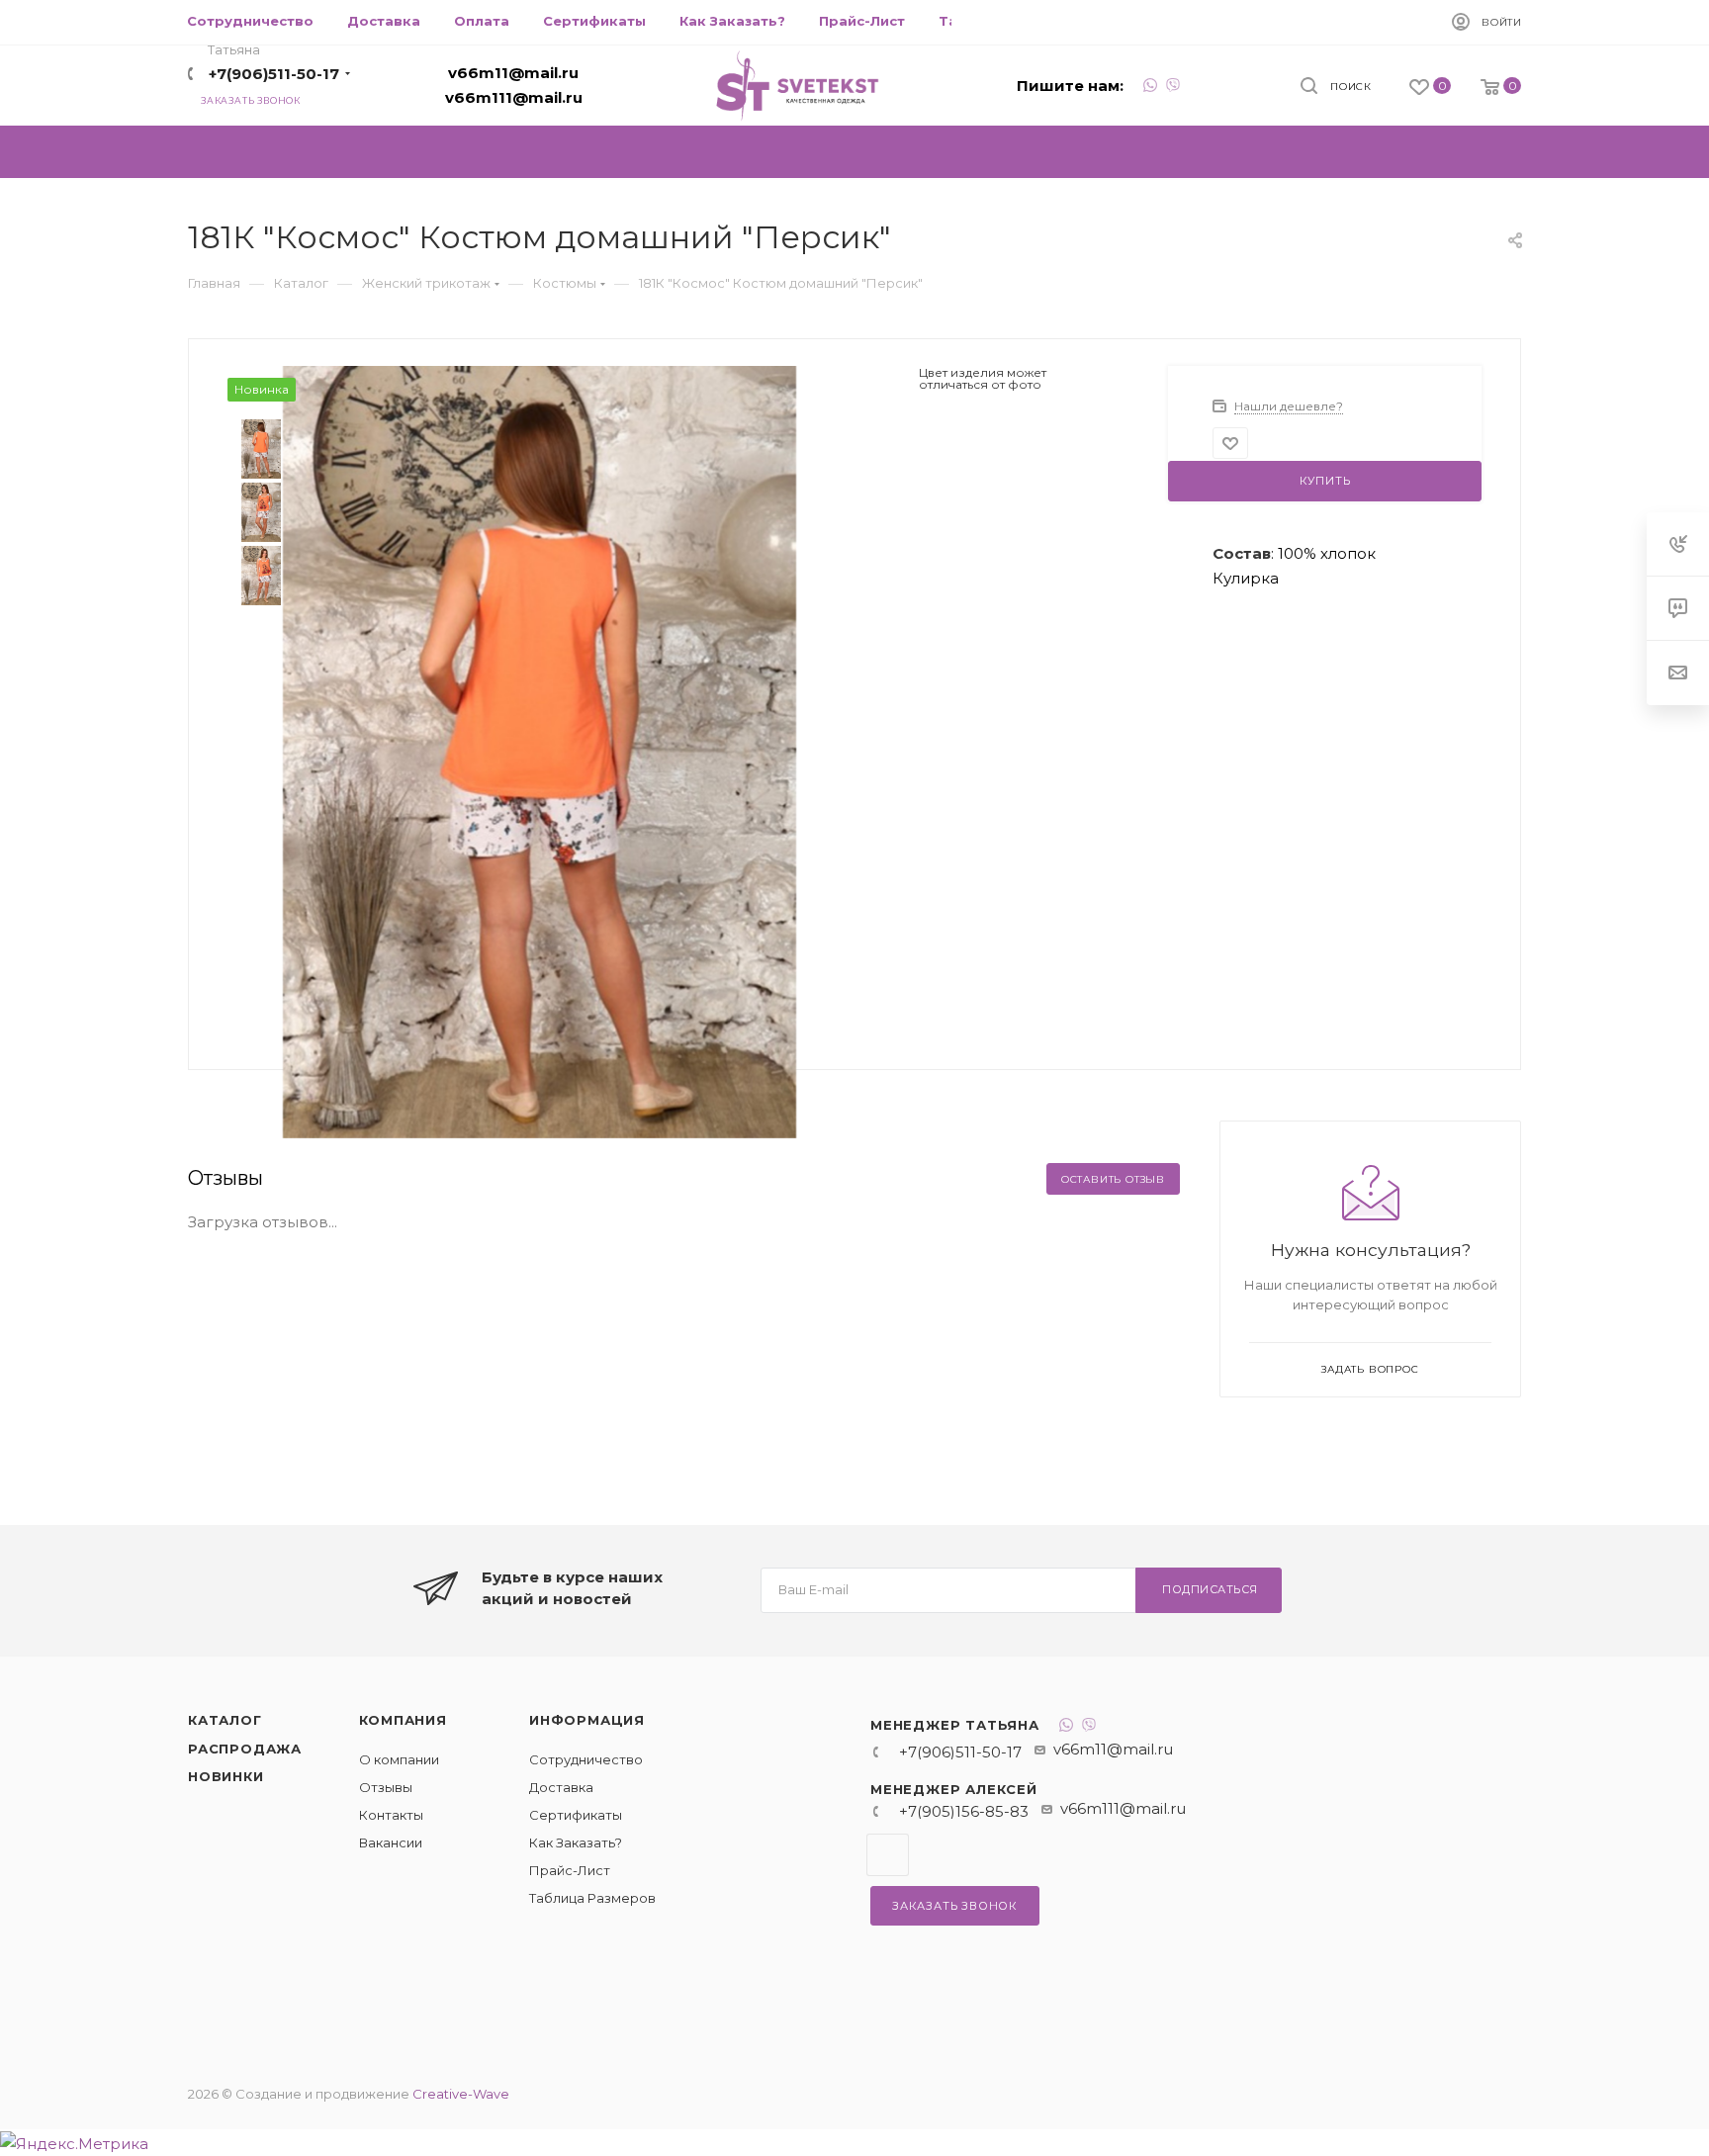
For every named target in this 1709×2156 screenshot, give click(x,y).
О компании (399, 1759)
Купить (1325, 481)
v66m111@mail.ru (514, 97)
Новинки (226, 1776)
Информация (587, 1720)
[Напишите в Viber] (1173, 88)
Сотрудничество (586, 1759)
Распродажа (245, 1749)
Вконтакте (888, 1855)
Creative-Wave (461, 2094)
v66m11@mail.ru (513, 73)
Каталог (225, 1720)
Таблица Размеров (592, 1898)
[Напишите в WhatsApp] (1150, 88)
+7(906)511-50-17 (274, 74)
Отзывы (386, 1787)
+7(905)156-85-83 (964, 1811)
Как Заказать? (576, 1842)
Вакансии (391, 1842)
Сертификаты (576, 1815)
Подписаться (1210, 1589)
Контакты (391, 1815)
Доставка (561, 1787)
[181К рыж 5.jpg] (540, 750)
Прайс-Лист (570, 1870)
